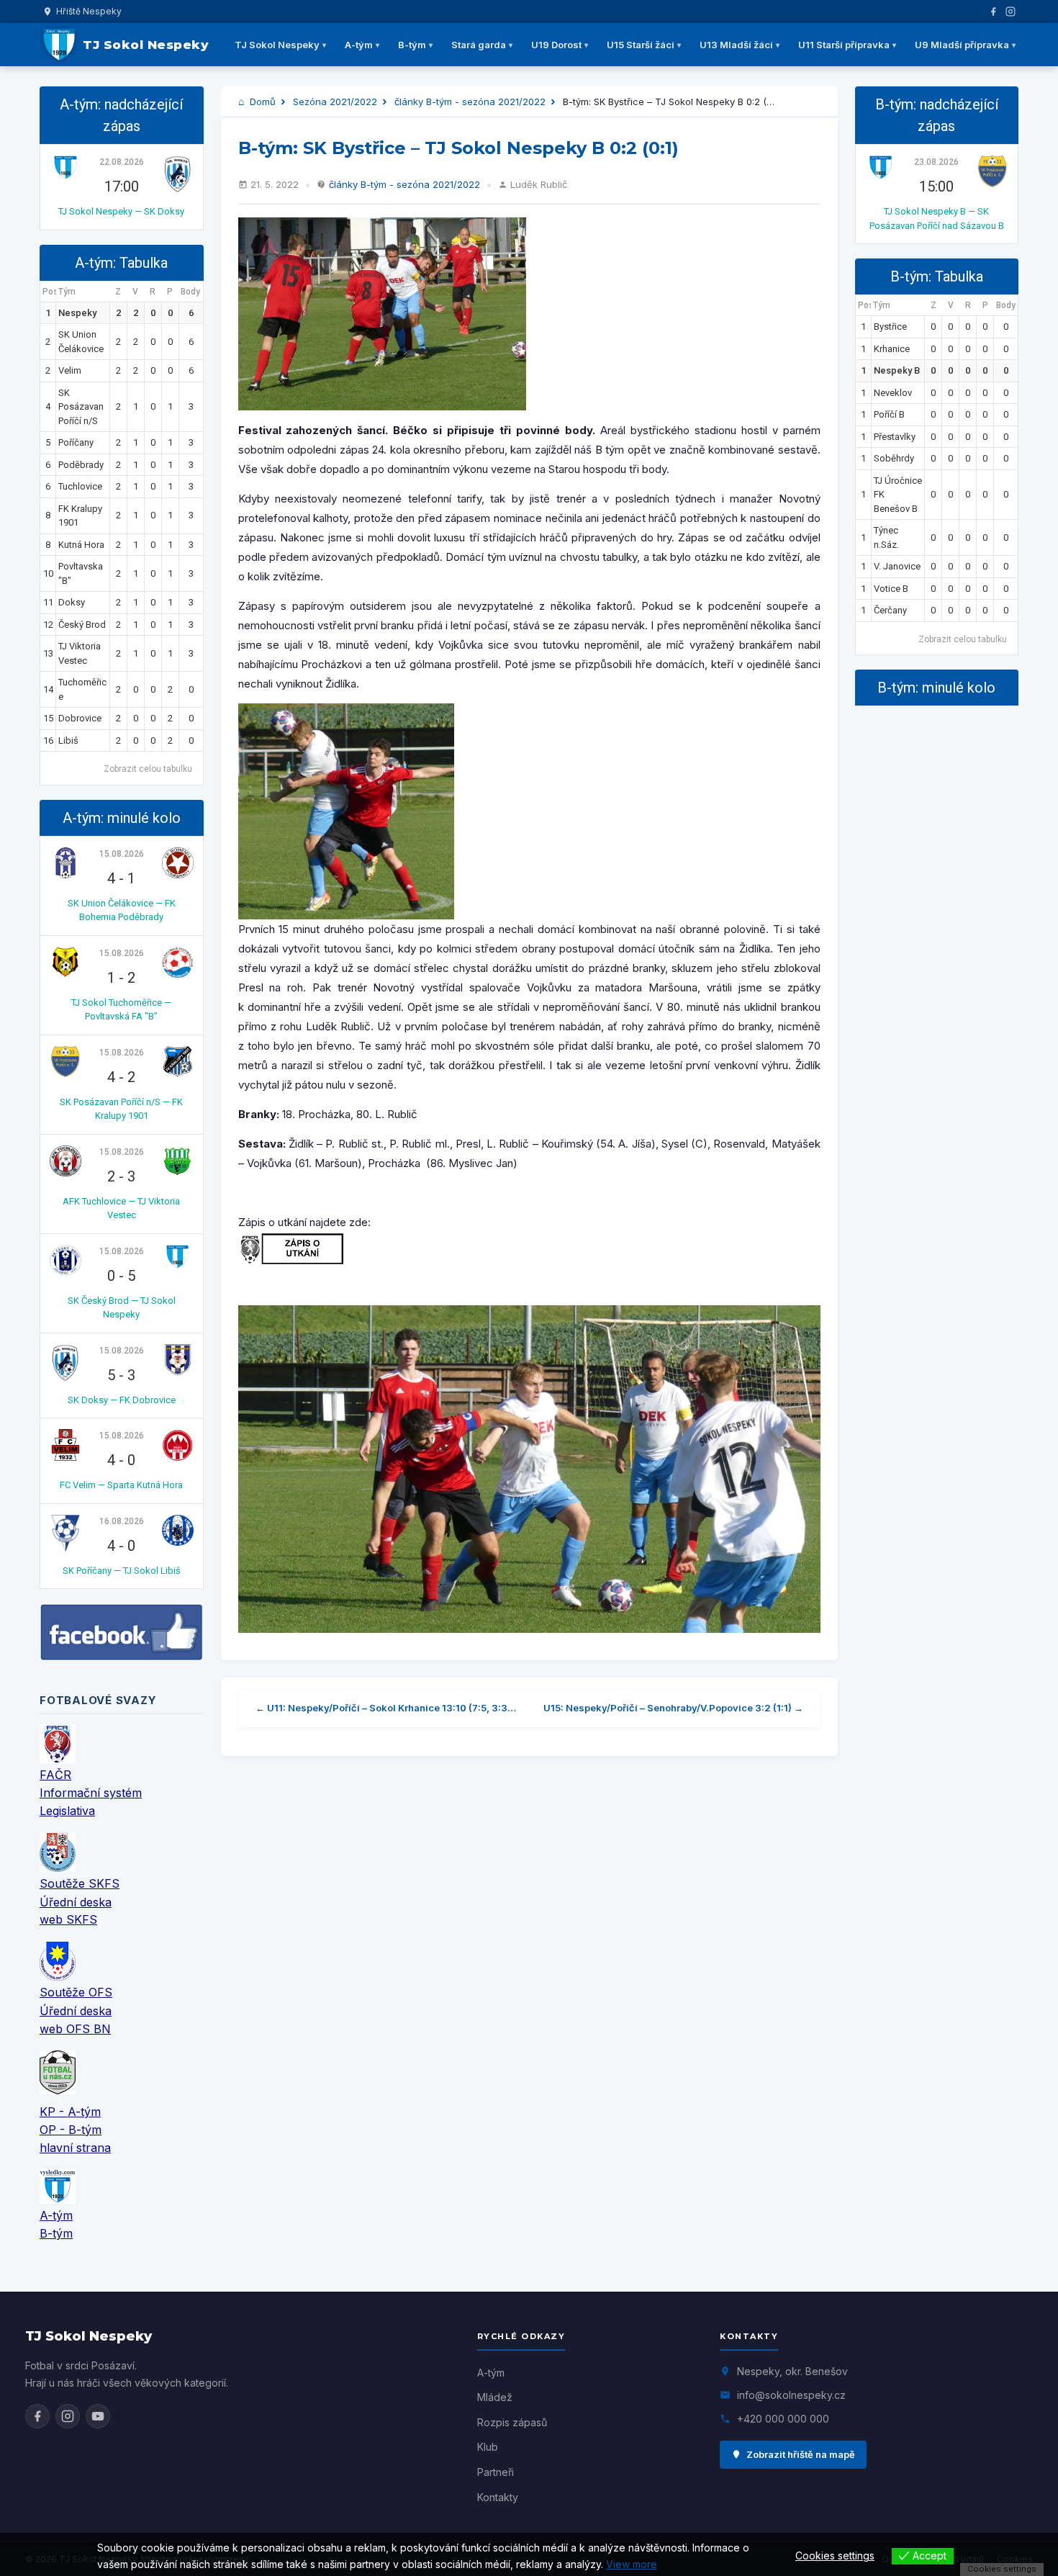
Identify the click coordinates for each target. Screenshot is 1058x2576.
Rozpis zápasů (512, 2422)
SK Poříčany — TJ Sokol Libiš (122, 1571)
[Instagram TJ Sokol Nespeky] (68, 2416)
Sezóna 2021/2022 (335, 102)
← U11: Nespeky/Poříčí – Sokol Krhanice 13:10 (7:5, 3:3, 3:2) (387, 1708)
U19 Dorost (556, 45)
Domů (261, 102)
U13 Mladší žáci (736, 45)
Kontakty (498, 2497)
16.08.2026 (122, 1521)
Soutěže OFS (76, 1992)
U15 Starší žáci (641, 45)
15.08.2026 (122, 854)
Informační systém (91, 1793)
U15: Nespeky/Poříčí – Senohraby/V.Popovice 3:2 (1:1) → (673, 1708)
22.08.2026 (122, 162)
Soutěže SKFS (80, 1883)
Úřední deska (76, 1902)
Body (190, 292)
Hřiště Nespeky (89, 11)
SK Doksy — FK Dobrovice (122, 1400)
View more (632, 2564)
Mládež (495, 2397)
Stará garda (479, 45)
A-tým (359, 45)
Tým (67, 292)
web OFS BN (75, 2029)
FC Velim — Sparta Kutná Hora (121, 1485)
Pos (49, 292)
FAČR (55, 1775)
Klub (488, 2447)
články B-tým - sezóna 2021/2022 (470, 102)
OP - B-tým (71, 2130)
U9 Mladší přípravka (962, 45)
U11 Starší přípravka (844, 45)
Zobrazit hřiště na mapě (801, 2454)
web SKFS (68, 1919)
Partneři (496, 2472)
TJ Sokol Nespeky (277, 45)
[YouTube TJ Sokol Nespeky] (98, 2416)
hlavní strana (75, 2148)
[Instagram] (1010, 12)
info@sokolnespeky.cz (791, 2395)
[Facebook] (993, 12)
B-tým (412, 45)
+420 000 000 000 (783, 2419)
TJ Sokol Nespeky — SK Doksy (121, 211)
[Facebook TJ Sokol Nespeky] (37, 2416)
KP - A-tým (70, 2112)
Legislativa (67, 1811)
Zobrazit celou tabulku (148, 769)
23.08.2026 (936, 162)
